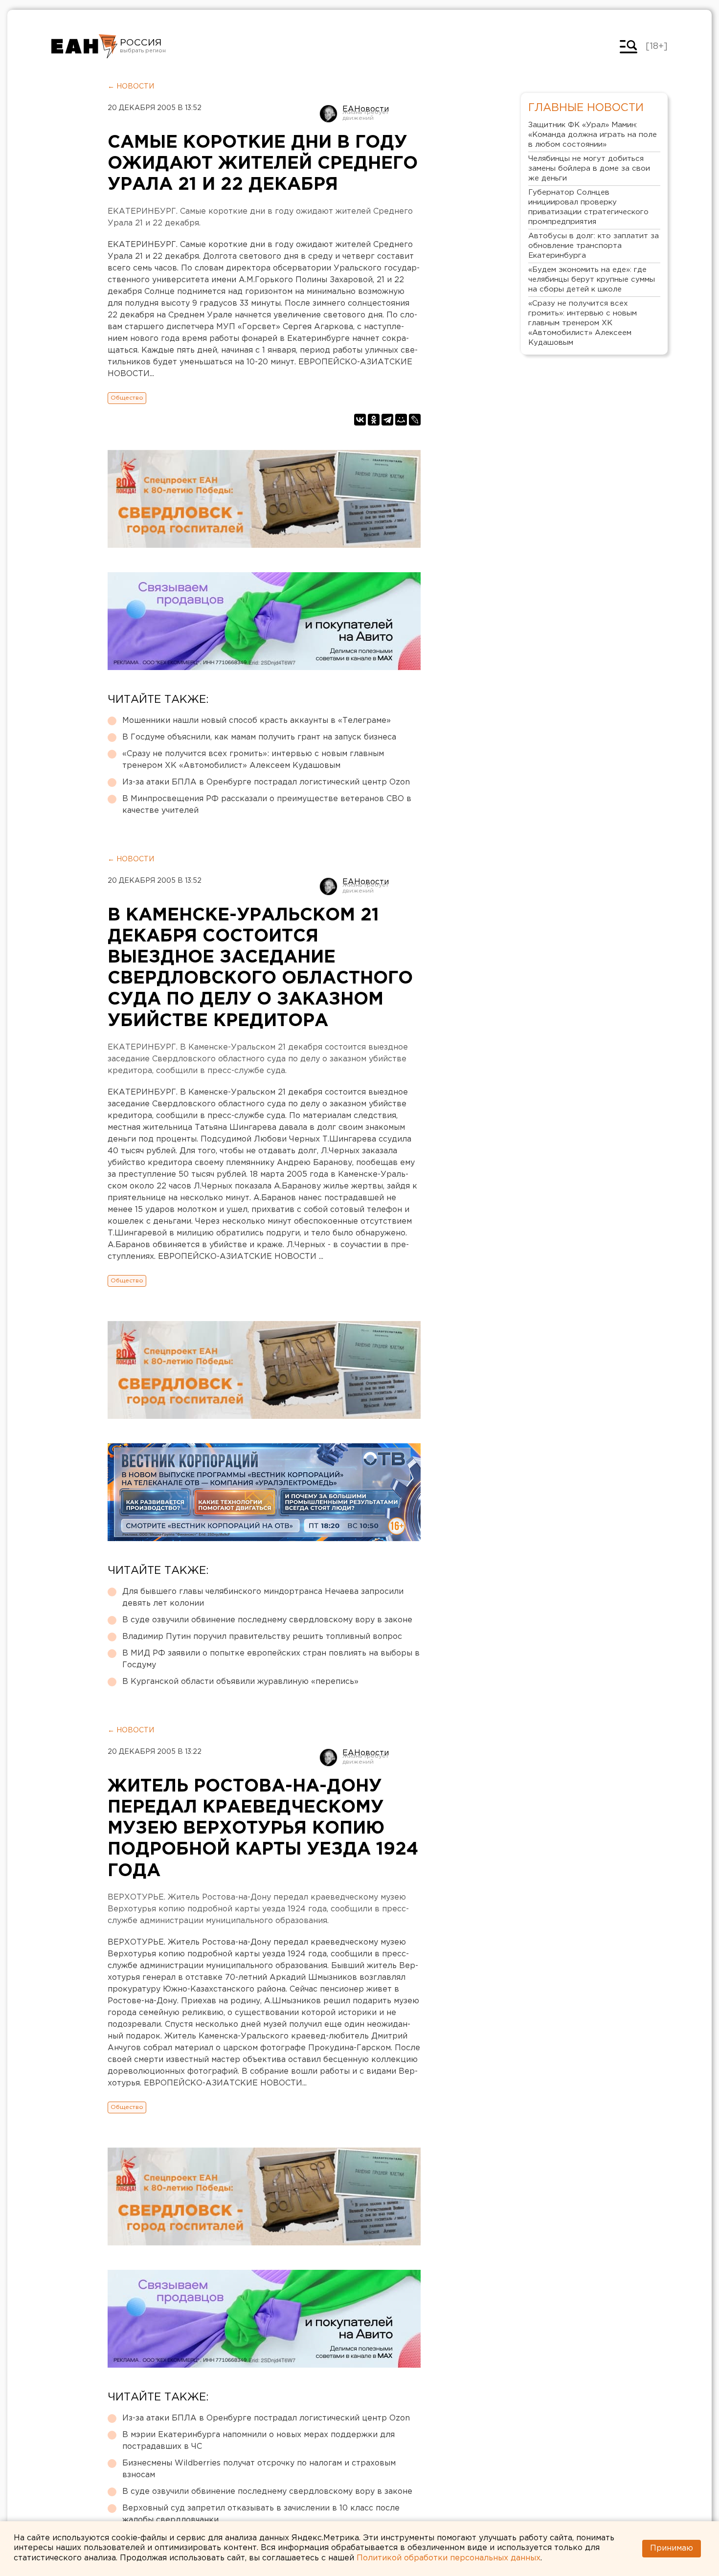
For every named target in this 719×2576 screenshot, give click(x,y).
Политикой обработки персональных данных (449, 2558)
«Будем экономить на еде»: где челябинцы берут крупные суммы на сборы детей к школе (592, 280)
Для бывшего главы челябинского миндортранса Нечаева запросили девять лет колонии (263, 1598)
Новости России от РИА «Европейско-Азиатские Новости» (84, 46)
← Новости (131, 87)
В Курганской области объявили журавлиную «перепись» (240, 1682)
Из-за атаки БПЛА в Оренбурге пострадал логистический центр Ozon (266, 782)
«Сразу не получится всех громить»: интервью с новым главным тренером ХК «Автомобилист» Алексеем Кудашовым (253, 760)
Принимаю (672, 2548)
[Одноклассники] (374, 420)
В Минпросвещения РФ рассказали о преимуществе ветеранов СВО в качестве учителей (267, 805)
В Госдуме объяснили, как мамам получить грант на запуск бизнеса (259, 737)
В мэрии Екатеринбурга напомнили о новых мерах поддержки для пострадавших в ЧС (258, 2441)
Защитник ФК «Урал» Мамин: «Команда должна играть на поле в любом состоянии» (593, 135)
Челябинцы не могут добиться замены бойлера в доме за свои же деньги (589, 168)
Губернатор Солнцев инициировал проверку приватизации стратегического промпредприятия (588, 207)
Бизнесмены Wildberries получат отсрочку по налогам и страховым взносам (259, 2469)
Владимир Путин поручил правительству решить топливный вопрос (262, 1637)
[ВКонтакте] (360, 420)
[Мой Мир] (401, 420)
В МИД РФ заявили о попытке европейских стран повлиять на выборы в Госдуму (271, 1659)
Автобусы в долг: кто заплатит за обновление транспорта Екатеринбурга (594, 246)
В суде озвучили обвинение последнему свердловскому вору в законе (267, 1620)
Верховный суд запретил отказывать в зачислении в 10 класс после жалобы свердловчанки (261, 2514)
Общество (127, 398)
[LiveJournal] (415, 420)
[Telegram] (387, 420)
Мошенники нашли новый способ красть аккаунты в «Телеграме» (257, 721)
